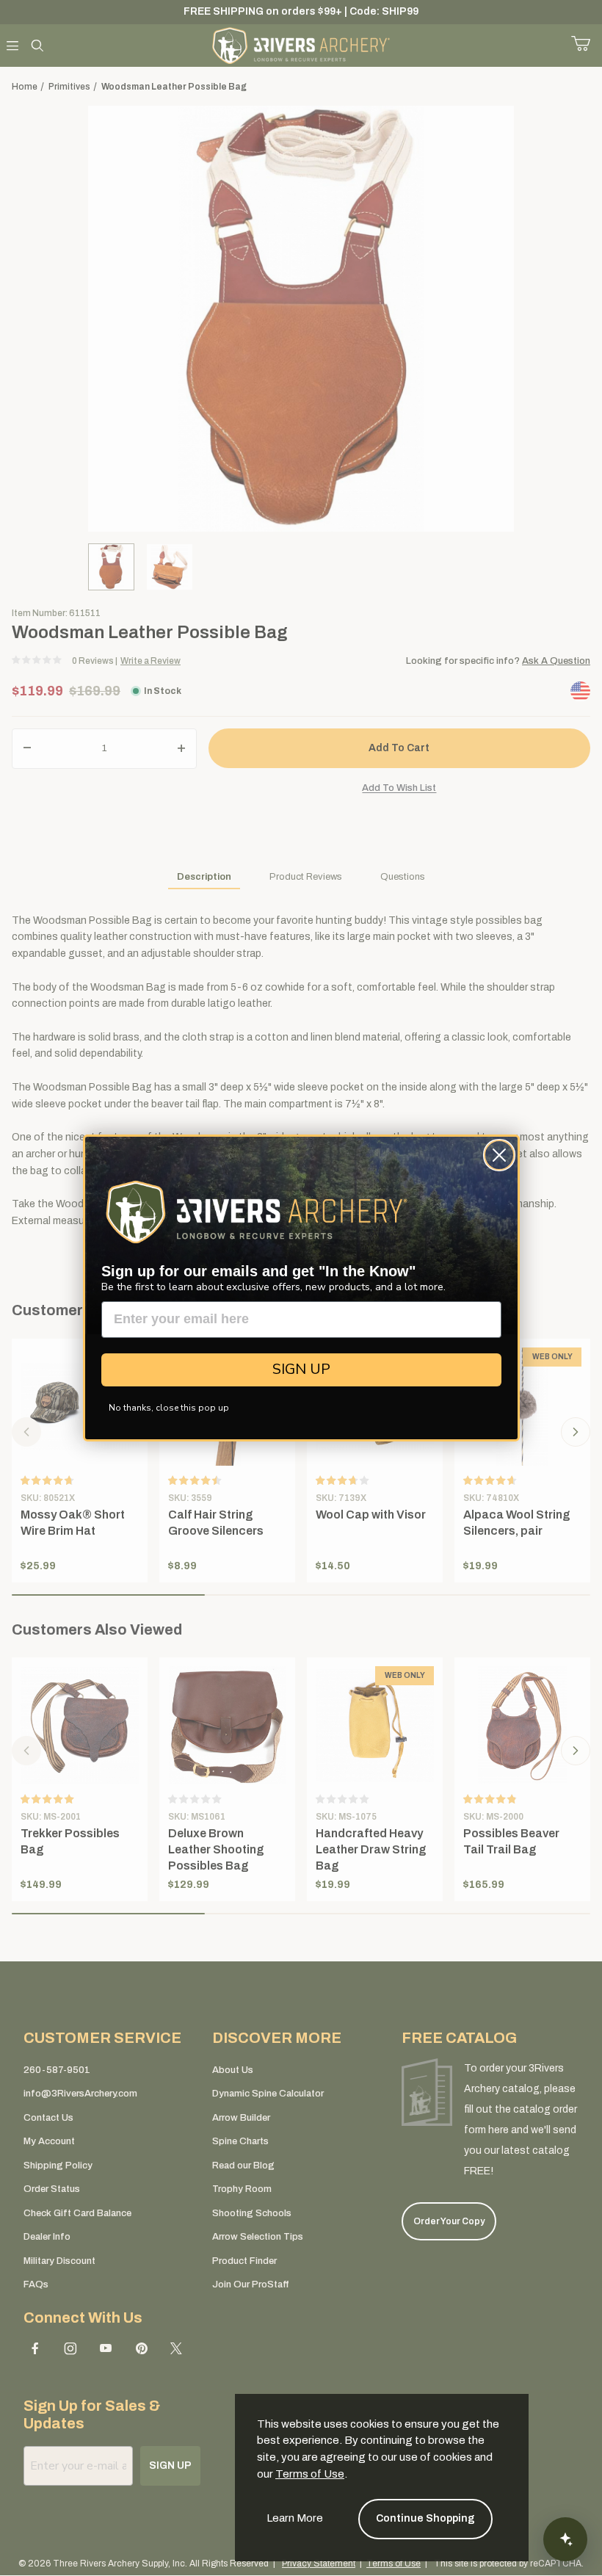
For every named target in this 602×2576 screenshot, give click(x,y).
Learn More (295, 2518)
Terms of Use (310, 2474)
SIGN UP (301, 1369)
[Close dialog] (499, 1155)
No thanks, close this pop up (169, 1408)
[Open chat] (565, 2539)
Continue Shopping (425, 2518)
